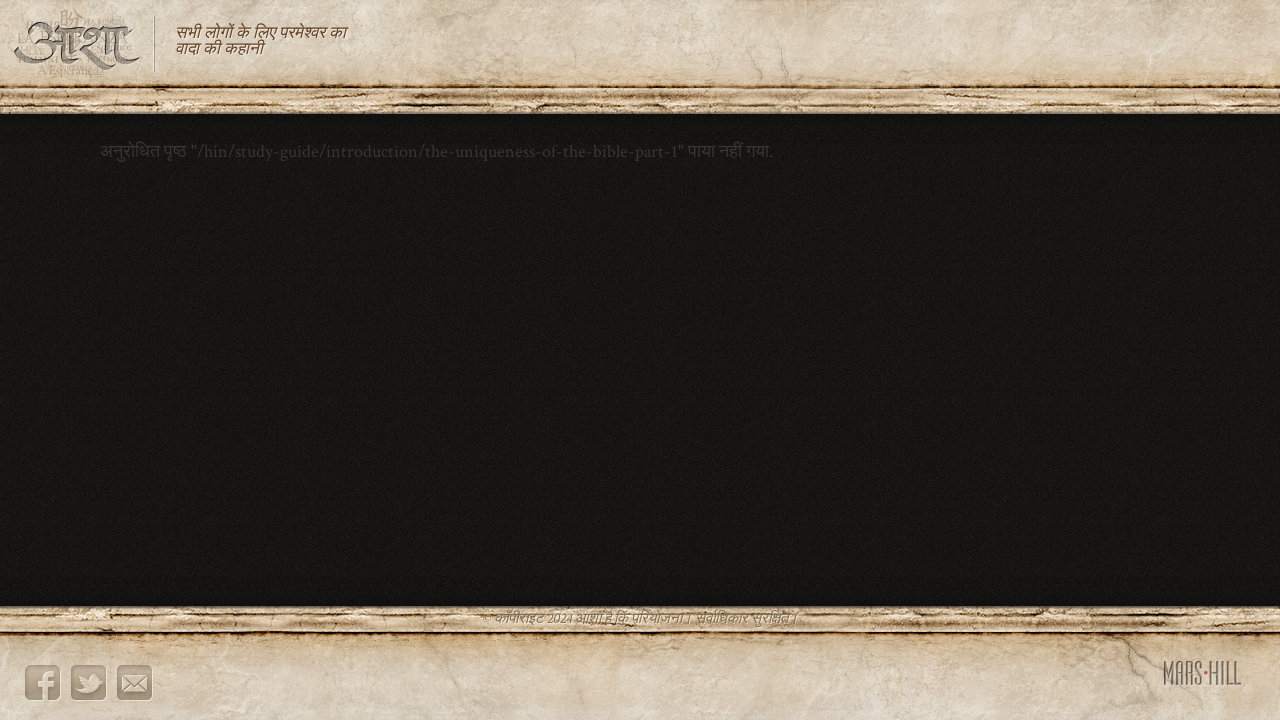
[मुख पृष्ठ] (85, 43)
